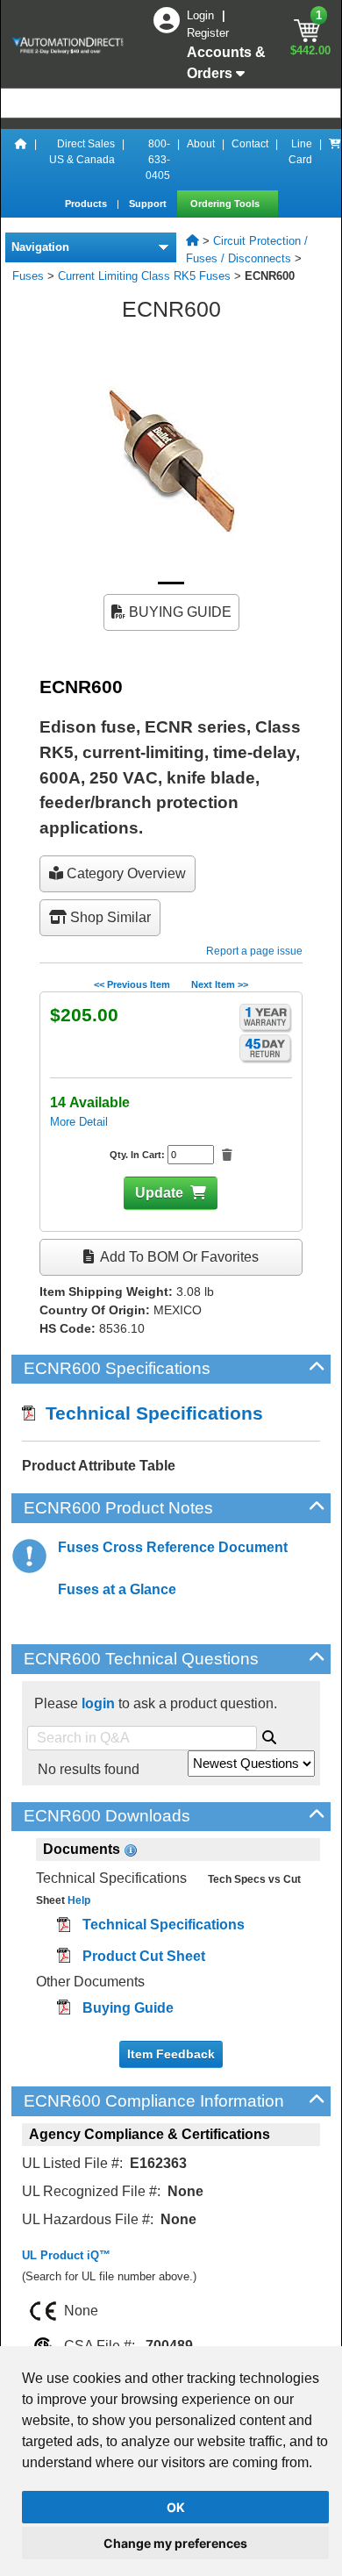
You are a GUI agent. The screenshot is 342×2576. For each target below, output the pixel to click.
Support (149, 204)
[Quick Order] (335, 160)
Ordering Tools (226, 204)
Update (159, 1193)
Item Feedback (171, 2054)
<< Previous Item (132, 984)
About (201, 144)
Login (202, 15)
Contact (250, 144)
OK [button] (176, 2507)
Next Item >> (220, 984)
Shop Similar (109, 917)
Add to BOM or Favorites (178, 1257)
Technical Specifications (149, 1413)
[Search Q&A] (269, 1735)
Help (78, 1900)
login (98, 1703)
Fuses (28, 276)
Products (87, 204)
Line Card (300, 152)
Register (208, 33)
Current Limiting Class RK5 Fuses (144, 276)
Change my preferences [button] (175, 2543)
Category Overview (125, 873)
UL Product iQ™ (66, 2255)
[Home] (21, 160)
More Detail (79, 1122)
